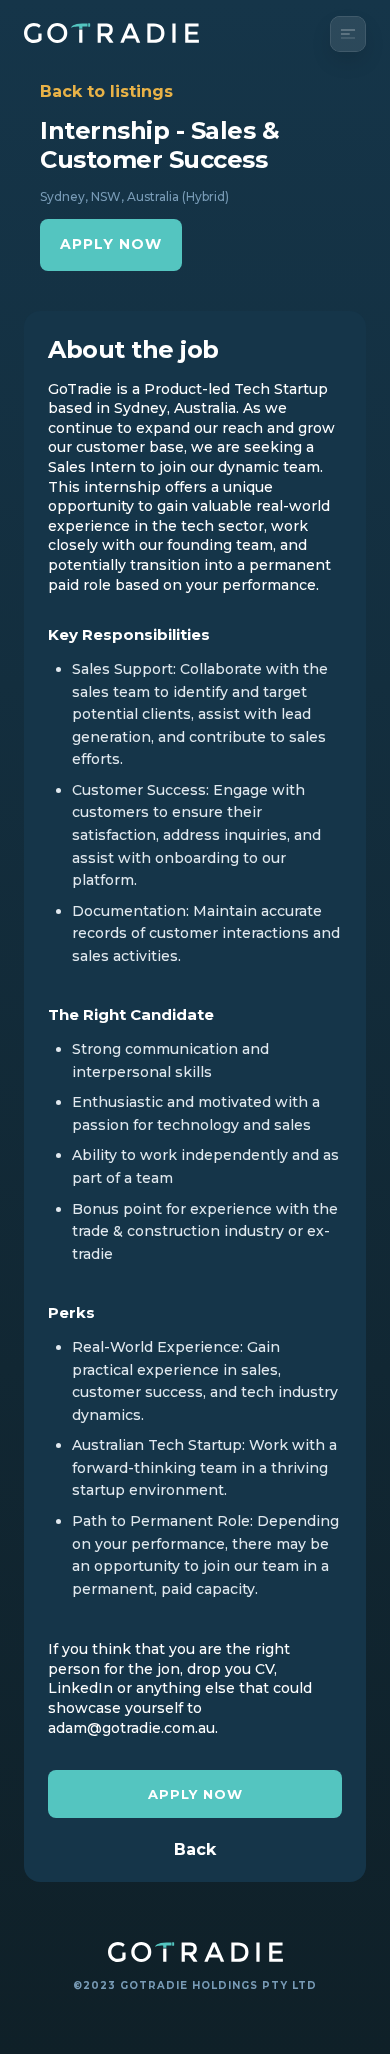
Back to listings (106, 92)
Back (195, 1850)
